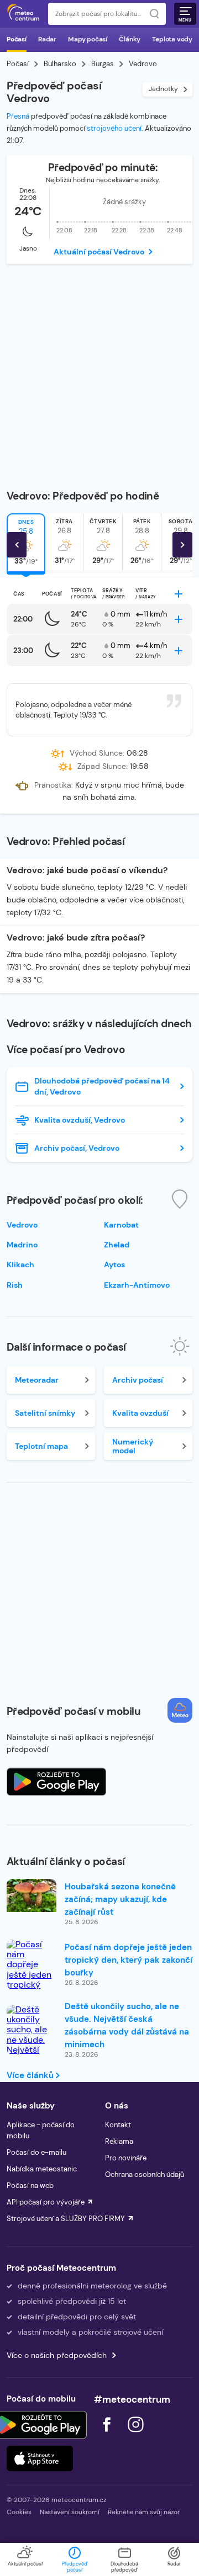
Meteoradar (37, 1380)
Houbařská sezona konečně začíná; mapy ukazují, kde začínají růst (120, 1899)
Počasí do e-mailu (36, 2152)
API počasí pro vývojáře (46, 2202)
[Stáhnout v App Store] (40, 2458)
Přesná (18, 116)
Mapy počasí (88, 39)
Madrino (22, 1245)
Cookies (19, 2512)
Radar (47, 39)
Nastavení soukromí (70, 2512)
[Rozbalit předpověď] (179, 594)
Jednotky (163, 89)
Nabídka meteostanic (42, 2169)
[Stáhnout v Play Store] (40, 2425)
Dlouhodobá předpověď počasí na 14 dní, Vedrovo (102, 1086)
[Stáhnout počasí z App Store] (56, 1782)
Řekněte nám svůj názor (144, 2512)
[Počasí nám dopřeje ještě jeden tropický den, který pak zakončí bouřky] (32, 1980)
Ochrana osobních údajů (145, 2174)
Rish (15, 1285)
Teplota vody (172, 39)
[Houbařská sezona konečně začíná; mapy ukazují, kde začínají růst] (32, 1895)
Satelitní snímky (45, 1413)
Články (130, 39)
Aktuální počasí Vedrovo (99, 252)
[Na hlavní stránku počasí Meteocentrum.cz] (23, 14)
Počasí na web (30, 2185)
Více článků (31, 2075)
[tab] (65, 542)
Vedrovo (22, 1225)
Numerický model (133, 1446)
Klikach (20, 1265)
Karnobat (121, 1225)
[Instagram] (135, 2435)
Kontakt (118, 2125)
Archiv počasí (138, 1380)
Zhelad (117, 1245)
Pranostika (53, 785)
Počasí (17, 39)
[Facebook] (108, 2435)
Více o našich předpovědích (57, 2355)
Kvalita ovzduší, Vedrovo (80, 1120)
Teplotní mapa (41, 1446)
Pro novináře (126, 2158)
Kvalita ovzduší (140, 1413)
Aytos (114, 1265)
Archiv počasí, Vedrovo (77, 1148)
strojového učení (114, 128)
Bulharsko (60, 64)
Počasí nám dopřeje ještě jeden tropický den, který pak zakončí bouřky (129, 1960)
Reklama (119, 2141)
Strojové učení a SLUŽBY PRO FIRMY (66, 2219)
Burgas (103, 64)
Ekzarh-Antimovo (137, 1285)
